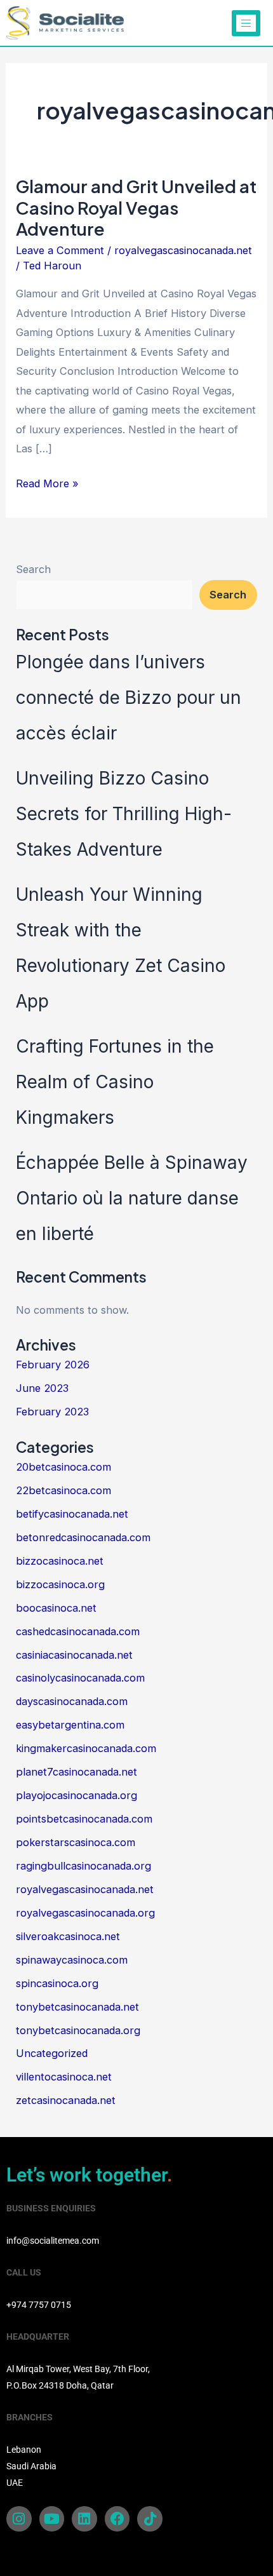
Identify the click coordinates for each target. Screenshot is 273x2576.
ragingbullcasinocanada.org (83, 1866)
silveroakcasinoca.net (68, 1936)
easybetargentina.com (70, 1725)
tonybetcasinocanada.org (78, 2030)
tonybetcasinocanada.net (77, 2007)
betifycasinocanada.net (72, 1514)
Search (33, 569)
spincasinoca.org (57, 1983)
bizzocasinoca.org (60, 1584)
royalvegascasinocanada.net (183, 250)
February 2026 (53, 1365)
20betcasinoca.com (63, 1467)
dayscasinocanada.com (72, 1701)
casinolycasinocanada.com (80, 1678)
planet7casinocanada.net (77, 1772)
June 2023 (42, 1388)
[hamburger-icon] (246, 23)
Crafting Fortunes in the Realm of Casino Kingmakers (115, 1082)
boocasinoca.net (56, 1608)
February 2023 (52, 1412)
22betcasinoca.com (63, 1490)
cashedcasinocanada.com (78, 1631)
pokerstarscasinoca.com (76, 1842)
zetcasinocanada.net (66, 2100)
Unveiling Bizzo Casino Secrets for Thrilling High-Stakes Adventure (124, 814)
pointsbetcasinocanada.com (84, 1819)
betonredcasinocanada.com (83, 1537)
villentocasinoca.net (64, 2077)
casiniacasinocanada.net (74, 1655)
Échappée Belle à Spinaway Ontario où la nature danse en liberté (132, 1198)
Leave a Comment (60, 250)
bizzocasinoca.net (60, 1561)
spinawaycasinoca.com (72, 1960)
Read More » (47, 482)
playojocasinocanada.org (77, 1795)
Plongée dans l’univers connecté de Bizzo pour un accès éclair (129, 698)
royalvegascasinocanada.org (85, 1913)
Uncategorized (52, 2053)
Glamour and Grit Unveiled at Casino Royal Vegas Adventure (136, 207)
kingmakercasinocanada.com (86, 1748)
